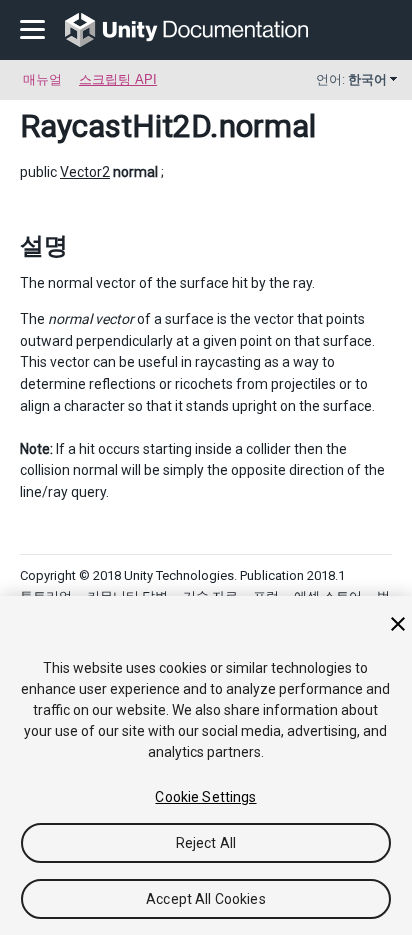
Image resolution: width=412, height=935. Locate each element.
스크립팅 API (118, 79)
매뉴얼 (42, 79)
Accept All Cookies (206, 899)
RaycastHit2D (115, 126)
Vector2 (85, 172)
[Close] (398, 624)
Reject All (206, 843)
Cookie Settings (205, 797)
